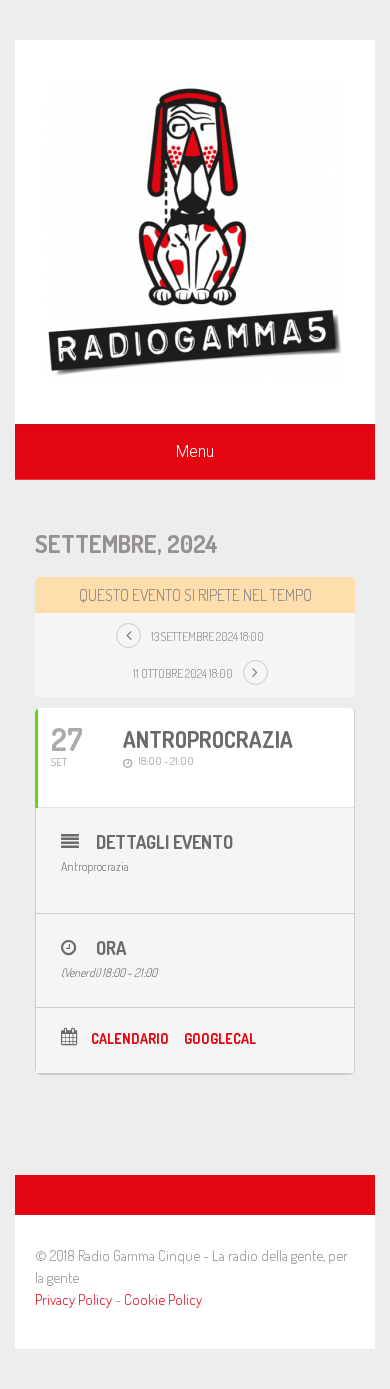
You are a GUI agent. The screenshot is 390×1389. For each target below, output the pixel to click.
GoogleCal (220, 1039)
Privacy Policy (73, 1299)
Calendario (130, 1039)
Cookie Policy (163, 1299)
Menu (195, 451)
